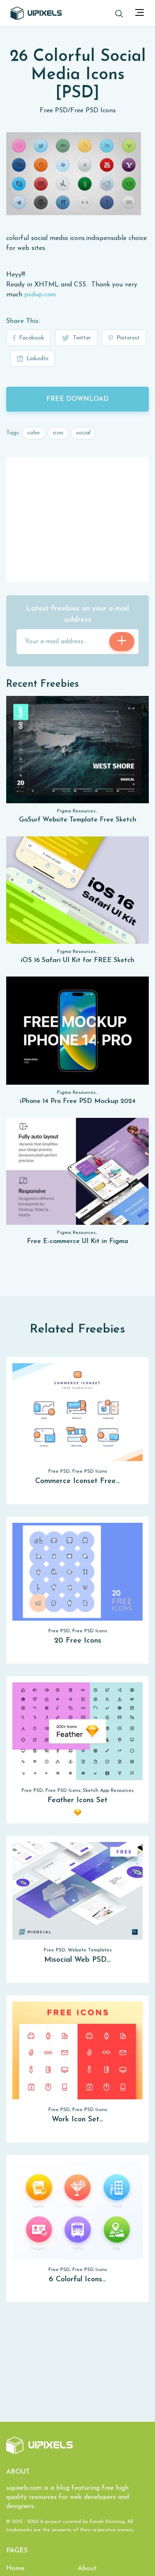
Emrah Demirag (107, 2522)
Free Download (77, 399)
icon (58, 433)
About (87, 2569)
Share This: (23, 321)
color (34, 433)
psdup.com (40, 295)
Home (15, 2569)
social (83, 433)
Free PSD (54, 111)
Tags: (13, 433)
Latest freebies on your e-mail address (77, 614)
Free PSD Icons (93, 111)
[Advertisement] (78, 519)
